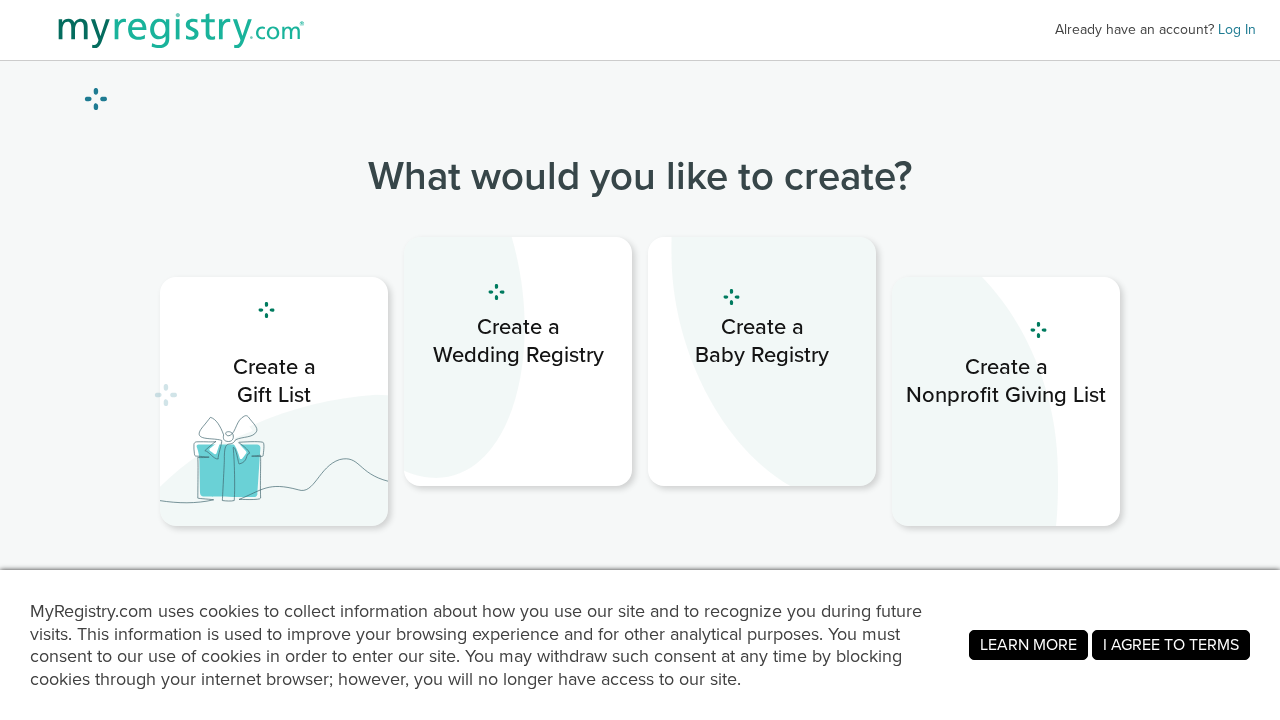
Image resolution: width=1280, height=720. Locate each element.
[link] (274, 401)
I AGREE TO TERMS (1171, 644)
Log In (1237, 29)
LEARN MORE (1028, 644)
